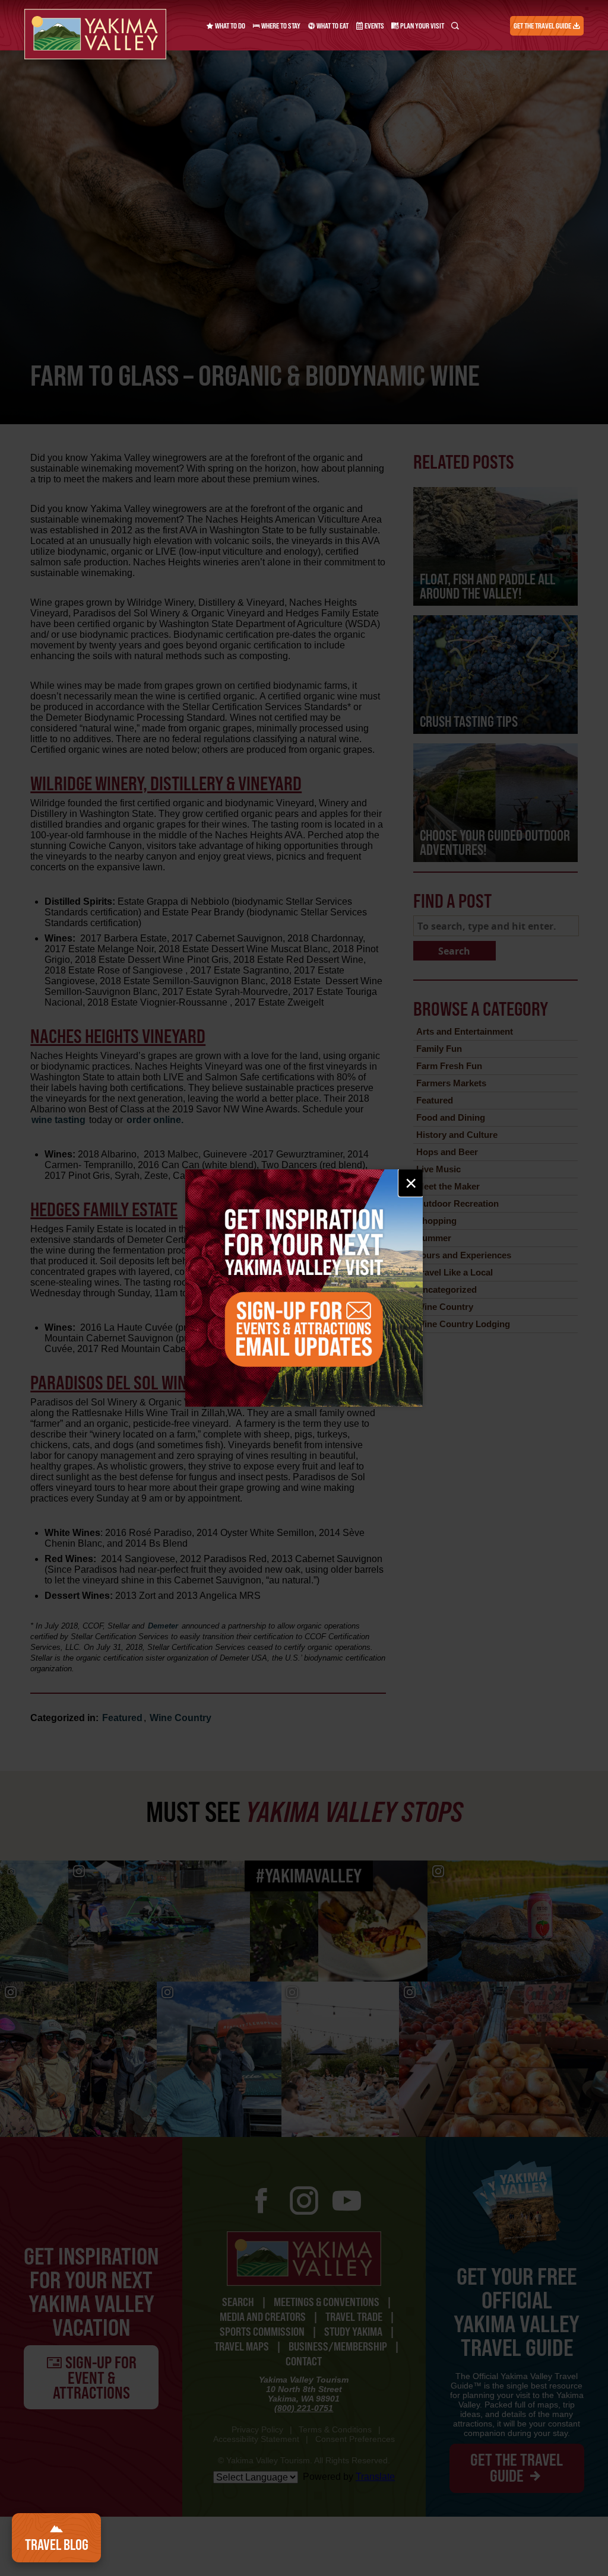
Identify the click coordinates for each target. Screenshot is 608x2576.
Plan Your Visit (422, 26)
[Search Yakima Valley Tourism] (455, 26)
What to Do (229, 26)
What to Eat (332, 26)
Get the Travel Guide (543, 26)
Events (374, 26)
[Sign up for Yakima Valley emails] (304, 1288)
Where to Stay (280, 26)
